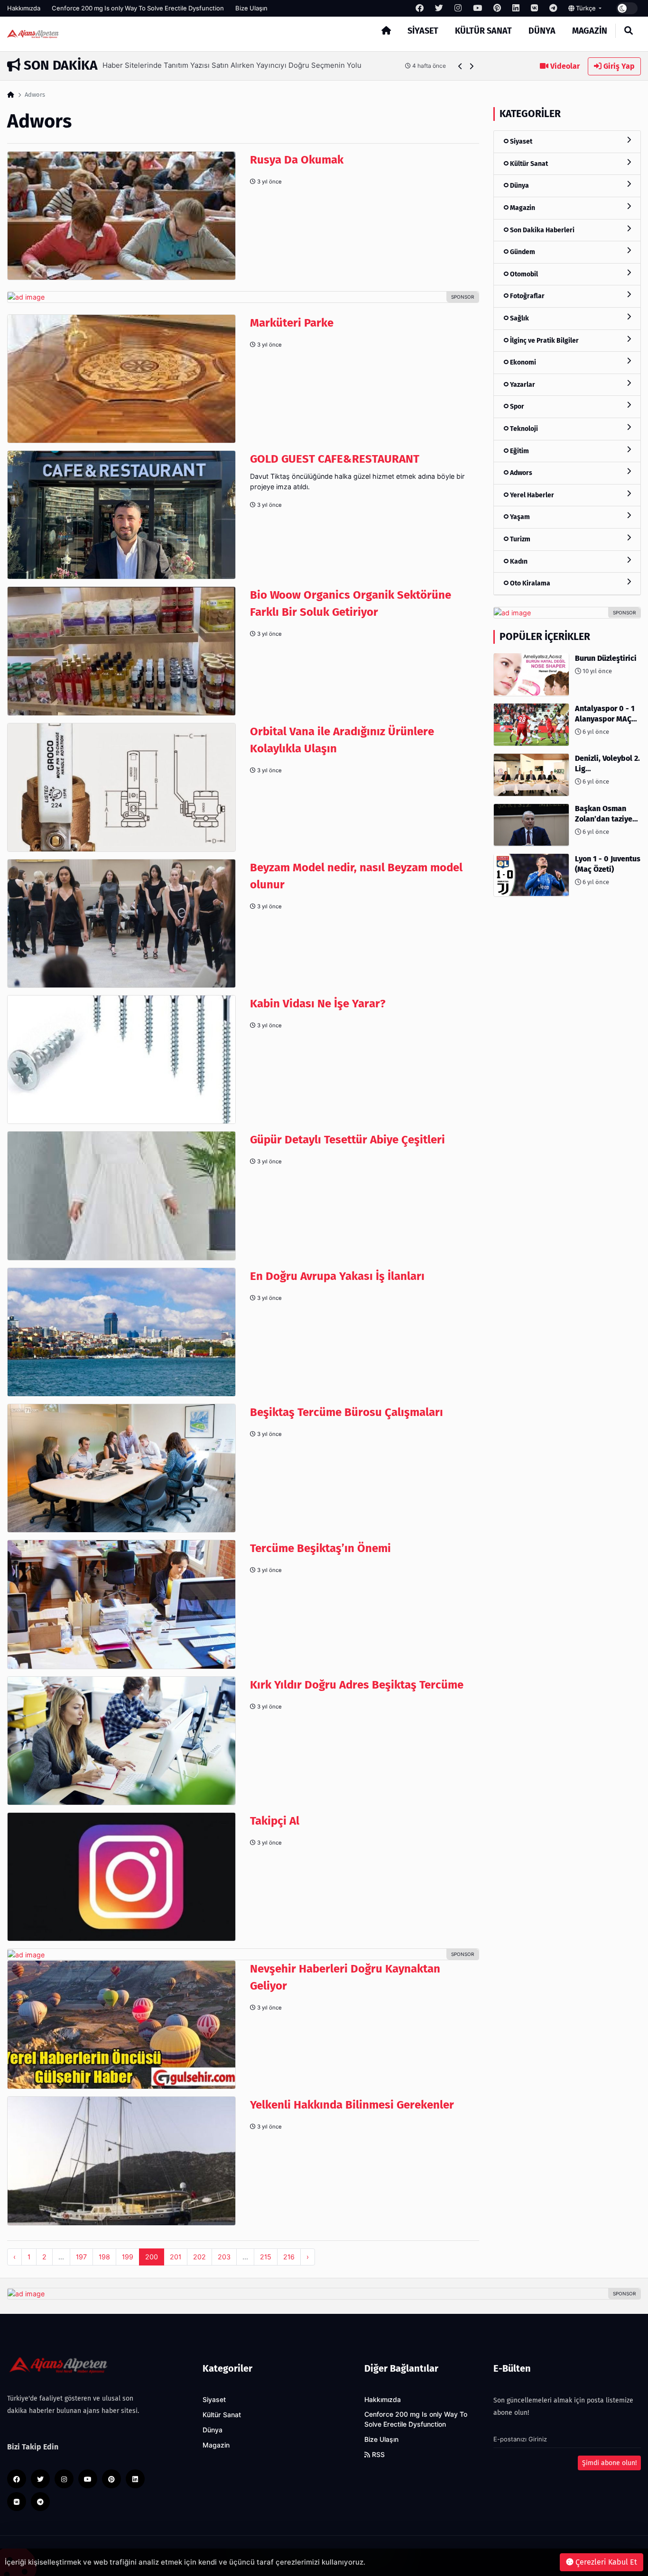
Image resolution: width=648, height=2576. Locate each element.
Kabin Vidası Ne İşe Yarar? (318, 1004)
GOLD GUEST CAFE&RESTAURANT (335, 459)
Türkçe (586, 8)
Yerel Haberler (531, 495)
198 (104, 2257)
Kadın (518, 561)
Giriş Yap (618, 66)
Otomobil (523, 274)
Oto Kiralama (529, 583)
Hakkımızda (24, 8)
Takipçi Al (275, 1821)
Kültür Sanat (483, 31)
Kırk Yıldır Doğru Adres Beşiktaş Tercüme (357, 1685)
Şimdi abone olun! (609, 2463)
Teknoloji (523, 428)
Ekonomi (522, 362)
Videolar (564, 66)
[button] (460, 66)
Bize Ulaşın (251, 8)
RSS (377, 2455)
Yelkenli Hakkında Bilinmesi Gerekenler (352, 2105)
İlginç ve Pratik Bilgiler (544, 340)
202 (199, 2257)
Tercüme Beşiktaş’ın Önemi (320, 1548)
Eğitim (519, 451)
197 (81, 2257)
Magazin (590, 31)
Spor (516, 406)
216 (289, 2257)
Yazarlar (522, 384)
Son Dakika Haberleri (542, 230)
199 (128, 2257)
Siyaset (423, 31)
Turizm (519, 539)
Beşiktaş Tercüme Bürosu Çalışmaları (347, 1412)
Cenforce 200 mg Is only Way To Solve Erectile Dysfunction (138, 8)
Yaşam (519, 517)
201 (176, 2257)
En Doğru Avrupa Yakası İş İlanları (337, 1276)
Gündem (522, 252)
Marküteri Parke (292, 323)
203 (224, 2257)
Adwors (520, 473)
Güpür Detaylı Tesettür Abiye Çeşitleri (347, 1140)
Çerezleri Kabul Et (605, 2562)
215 (266, 2257)
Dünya (542, 31)
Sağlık (519, 318)
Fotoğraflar (527, 296)
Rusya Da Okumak (297, 160)
